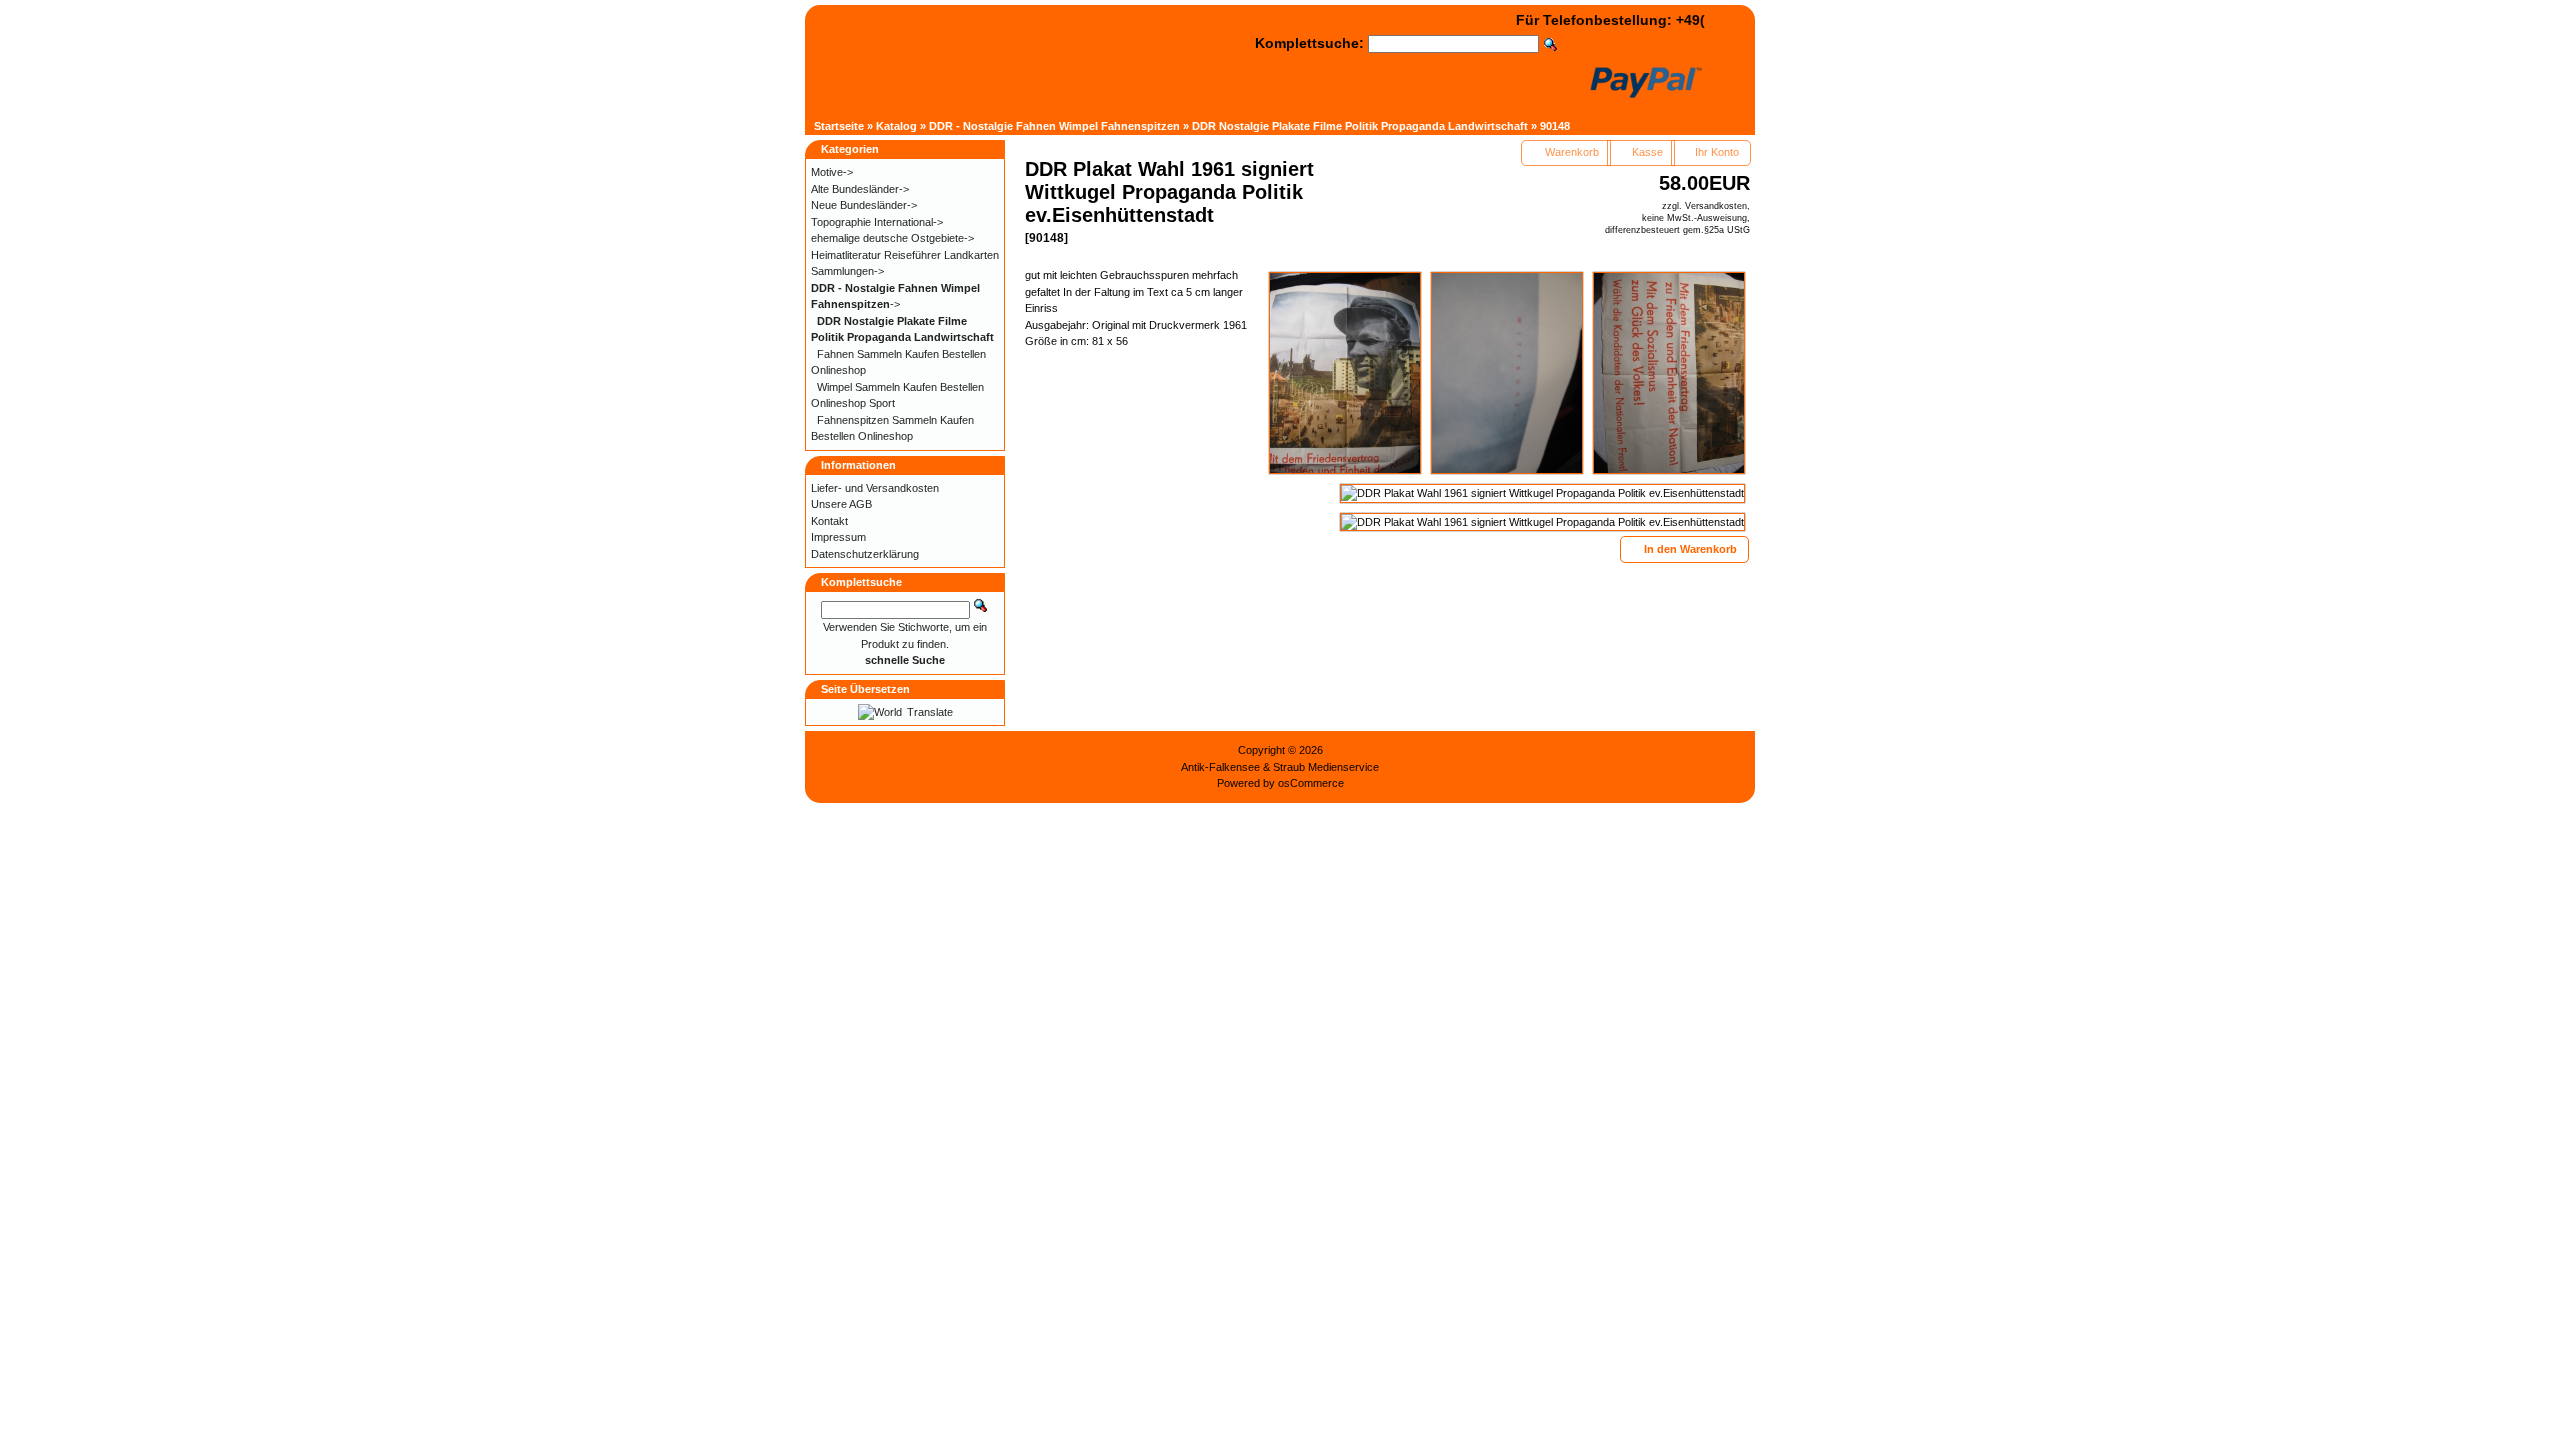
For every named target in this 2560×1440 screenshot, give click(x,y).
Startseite (839, 126)
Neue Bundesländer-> (864, 205)
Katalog (896, 126)
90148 (1555, 126)
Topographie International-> (877, 222)
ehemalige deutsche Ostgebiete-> (892, 238)
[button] (1566, 153)
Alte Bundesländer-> (860, 189)
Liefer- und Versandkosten (875, 488)
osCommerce (1311, 783)
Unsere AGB (841, 504)
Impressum (838, 537)
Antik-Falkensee (1220, 767)
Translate (930, 712)
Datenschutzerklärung (865, 554)
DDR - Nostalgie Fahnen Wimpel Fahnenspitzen (1054, 126)
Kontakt (829, 521)
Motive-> (832, 172)
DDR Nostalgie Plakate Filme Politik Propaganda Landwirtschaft (1360, 126)
